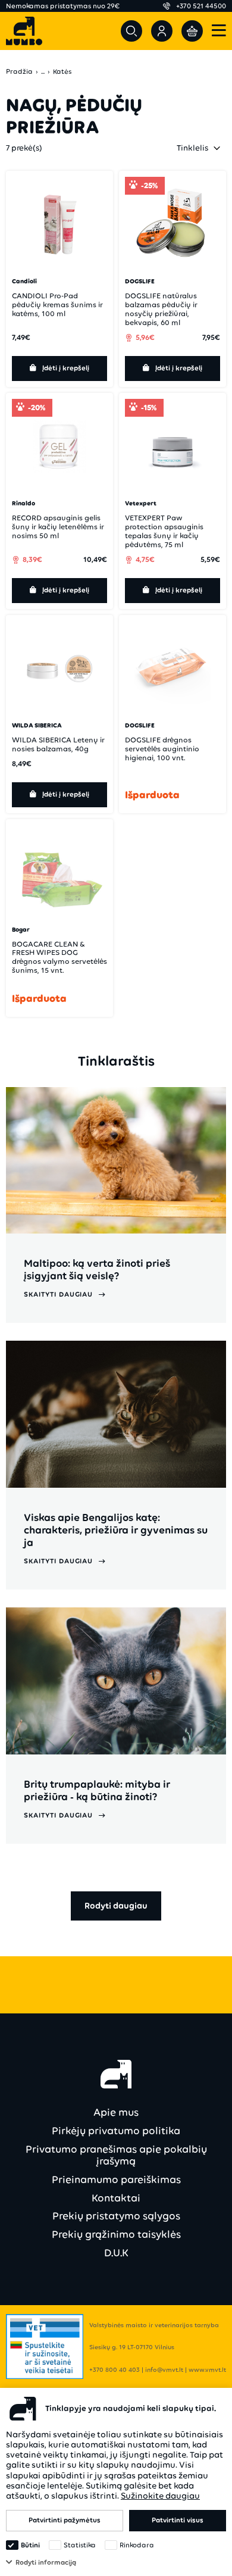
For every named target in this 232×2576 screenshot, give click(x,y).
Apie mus (116, 2112)
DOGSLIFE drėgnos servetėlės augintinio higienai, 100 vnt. (162, 749)
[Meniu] (219, 31)
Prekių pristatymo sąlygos (116, 2216)
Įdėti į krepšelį (66, 368)
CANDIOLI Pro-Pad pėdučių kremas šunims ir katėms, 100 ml (57, 305)
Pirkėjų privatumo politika (116, 2131)
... (43, 72)
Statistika (80, 2545)
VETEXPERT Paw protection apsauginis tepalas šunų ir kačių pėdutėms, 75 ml (164, 531)
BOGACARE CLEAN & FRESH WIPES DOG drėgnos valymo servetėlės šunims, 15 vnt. (59, 957)
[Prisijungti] (162, 31)
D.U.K (116, 2253)
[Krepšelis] (192, 31)
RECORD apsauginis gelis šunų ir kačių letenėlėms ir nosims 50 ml (58, 527)
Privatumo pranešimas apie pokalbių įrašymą (116, 2155)
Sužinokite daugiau (160, 2496)
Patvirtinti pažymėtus (65, 2520)
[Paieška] (131, 31)
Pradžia (19, 72)
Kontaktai (116, 2198)
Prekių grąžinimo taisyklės (116, 2234)
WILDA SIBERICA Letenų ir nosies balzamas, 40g (58, 744)
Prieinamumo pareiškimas (116, 2180)
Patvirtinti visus (178, 2520)
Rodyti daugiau (116, 1906)
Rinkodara (137, 2545)
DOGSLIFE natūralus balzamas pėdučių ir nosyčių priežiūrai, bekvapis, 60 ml (161, 309)
